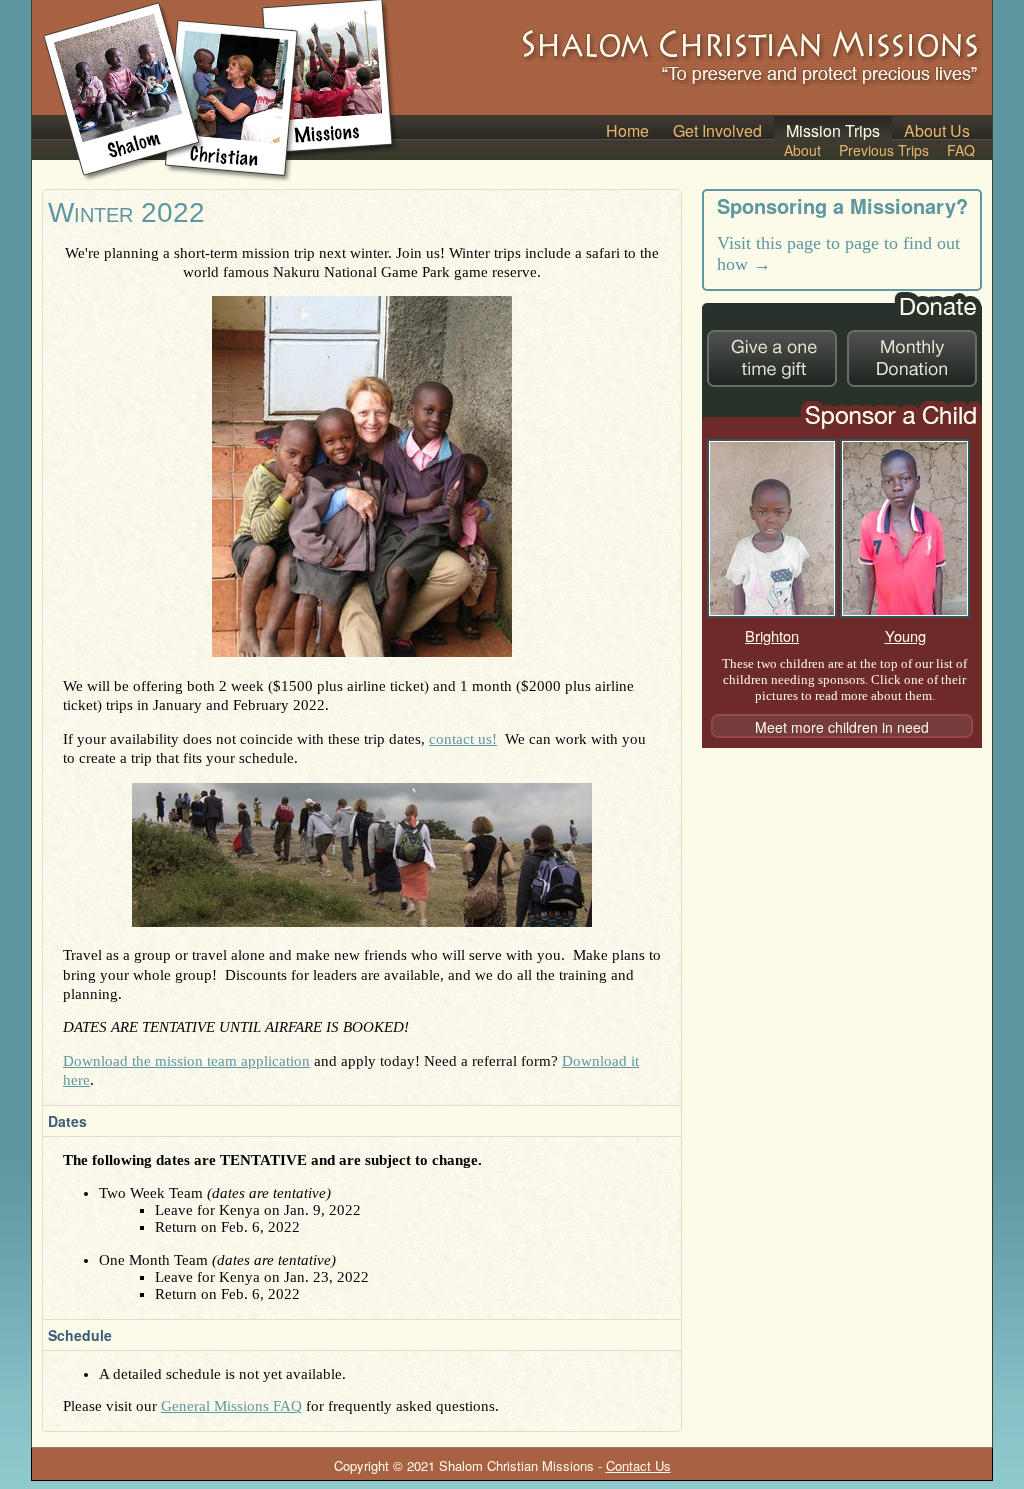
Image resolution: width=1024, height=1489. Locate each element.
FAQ (961, 150)
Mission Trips (833, 129)
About (802, 150)
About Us (937, 129)
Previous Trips (884, 150)
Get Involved (717, 129)
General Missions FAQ (231, 1406)
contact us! (463, 739)
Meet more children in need (842, 727)
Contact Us (638, 1465)
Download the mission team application (186, 1061)
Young (905, 635)
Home (627, 129)
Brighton (772, 635)
